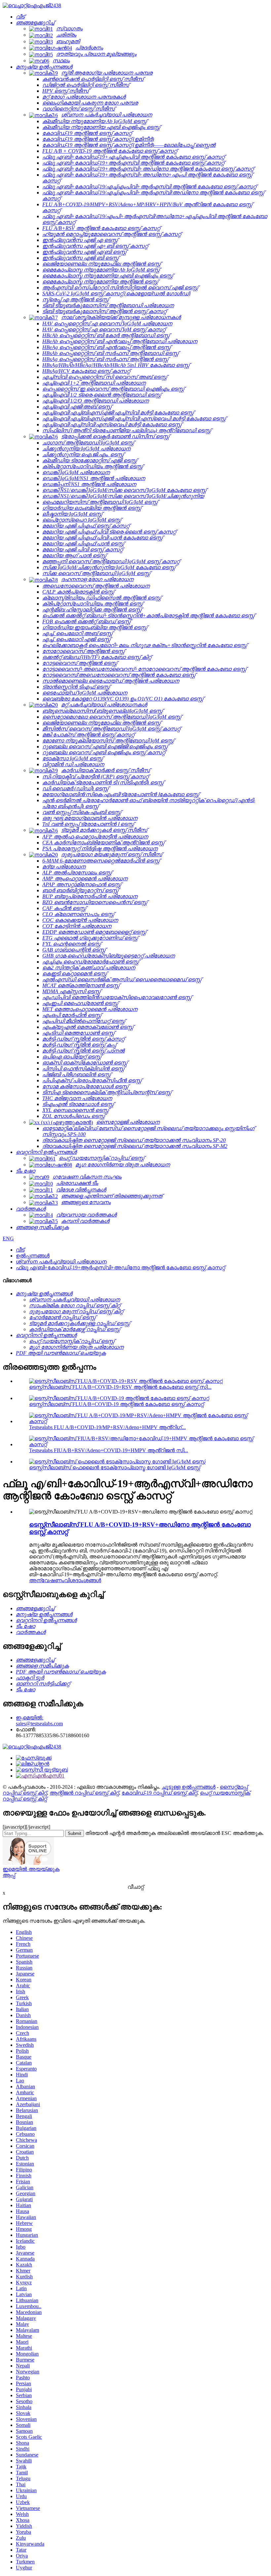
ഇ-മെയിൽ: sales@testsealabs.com (39, 1721)
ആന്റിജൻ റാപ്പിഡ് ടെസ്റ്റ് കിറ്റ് (84, 1793)
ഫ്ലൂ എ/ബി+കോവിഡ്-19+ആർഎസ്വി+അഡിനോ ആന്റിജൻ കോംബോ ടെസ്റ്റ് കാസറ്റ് (120, 1268)
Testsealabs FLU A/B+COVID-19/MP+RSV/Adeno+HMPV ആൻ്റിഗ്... (107, 1427)
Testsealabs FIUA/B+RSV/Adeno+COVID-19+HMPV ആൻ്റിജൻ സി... (109, 1450)
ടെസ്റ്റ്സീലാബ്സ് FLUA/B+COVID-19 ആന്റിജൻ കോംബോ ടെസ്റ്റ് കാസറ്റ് (116, 1404)
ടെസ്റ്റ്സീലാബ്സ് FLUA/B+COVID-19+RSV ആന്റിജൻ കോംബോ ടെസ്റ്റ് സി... (120, 1387)
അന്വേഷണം (47, 1580)
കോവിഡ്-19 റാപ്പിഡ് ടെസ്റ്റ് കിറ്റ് (159, 1793)
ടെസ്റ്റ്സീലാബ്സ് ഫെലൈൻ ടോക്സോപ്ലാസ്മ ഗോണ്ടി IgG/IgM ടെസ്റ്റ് (115, 1467)
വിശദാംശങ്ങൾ (83, 1580)
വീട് (20, 1250)
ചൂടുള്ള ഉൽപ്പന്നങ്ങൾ (189, 1787)
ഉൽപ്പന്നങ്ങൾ (33, 1256)
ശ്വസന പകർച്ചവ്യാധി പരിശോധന (61, 1262)
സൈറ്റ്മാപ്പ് (234, 1787)
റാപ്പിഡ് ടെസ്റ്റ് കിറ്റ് (25, 1793)
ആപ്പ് (9, 1875)
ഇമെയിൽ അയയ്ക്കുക (31, 1869)
